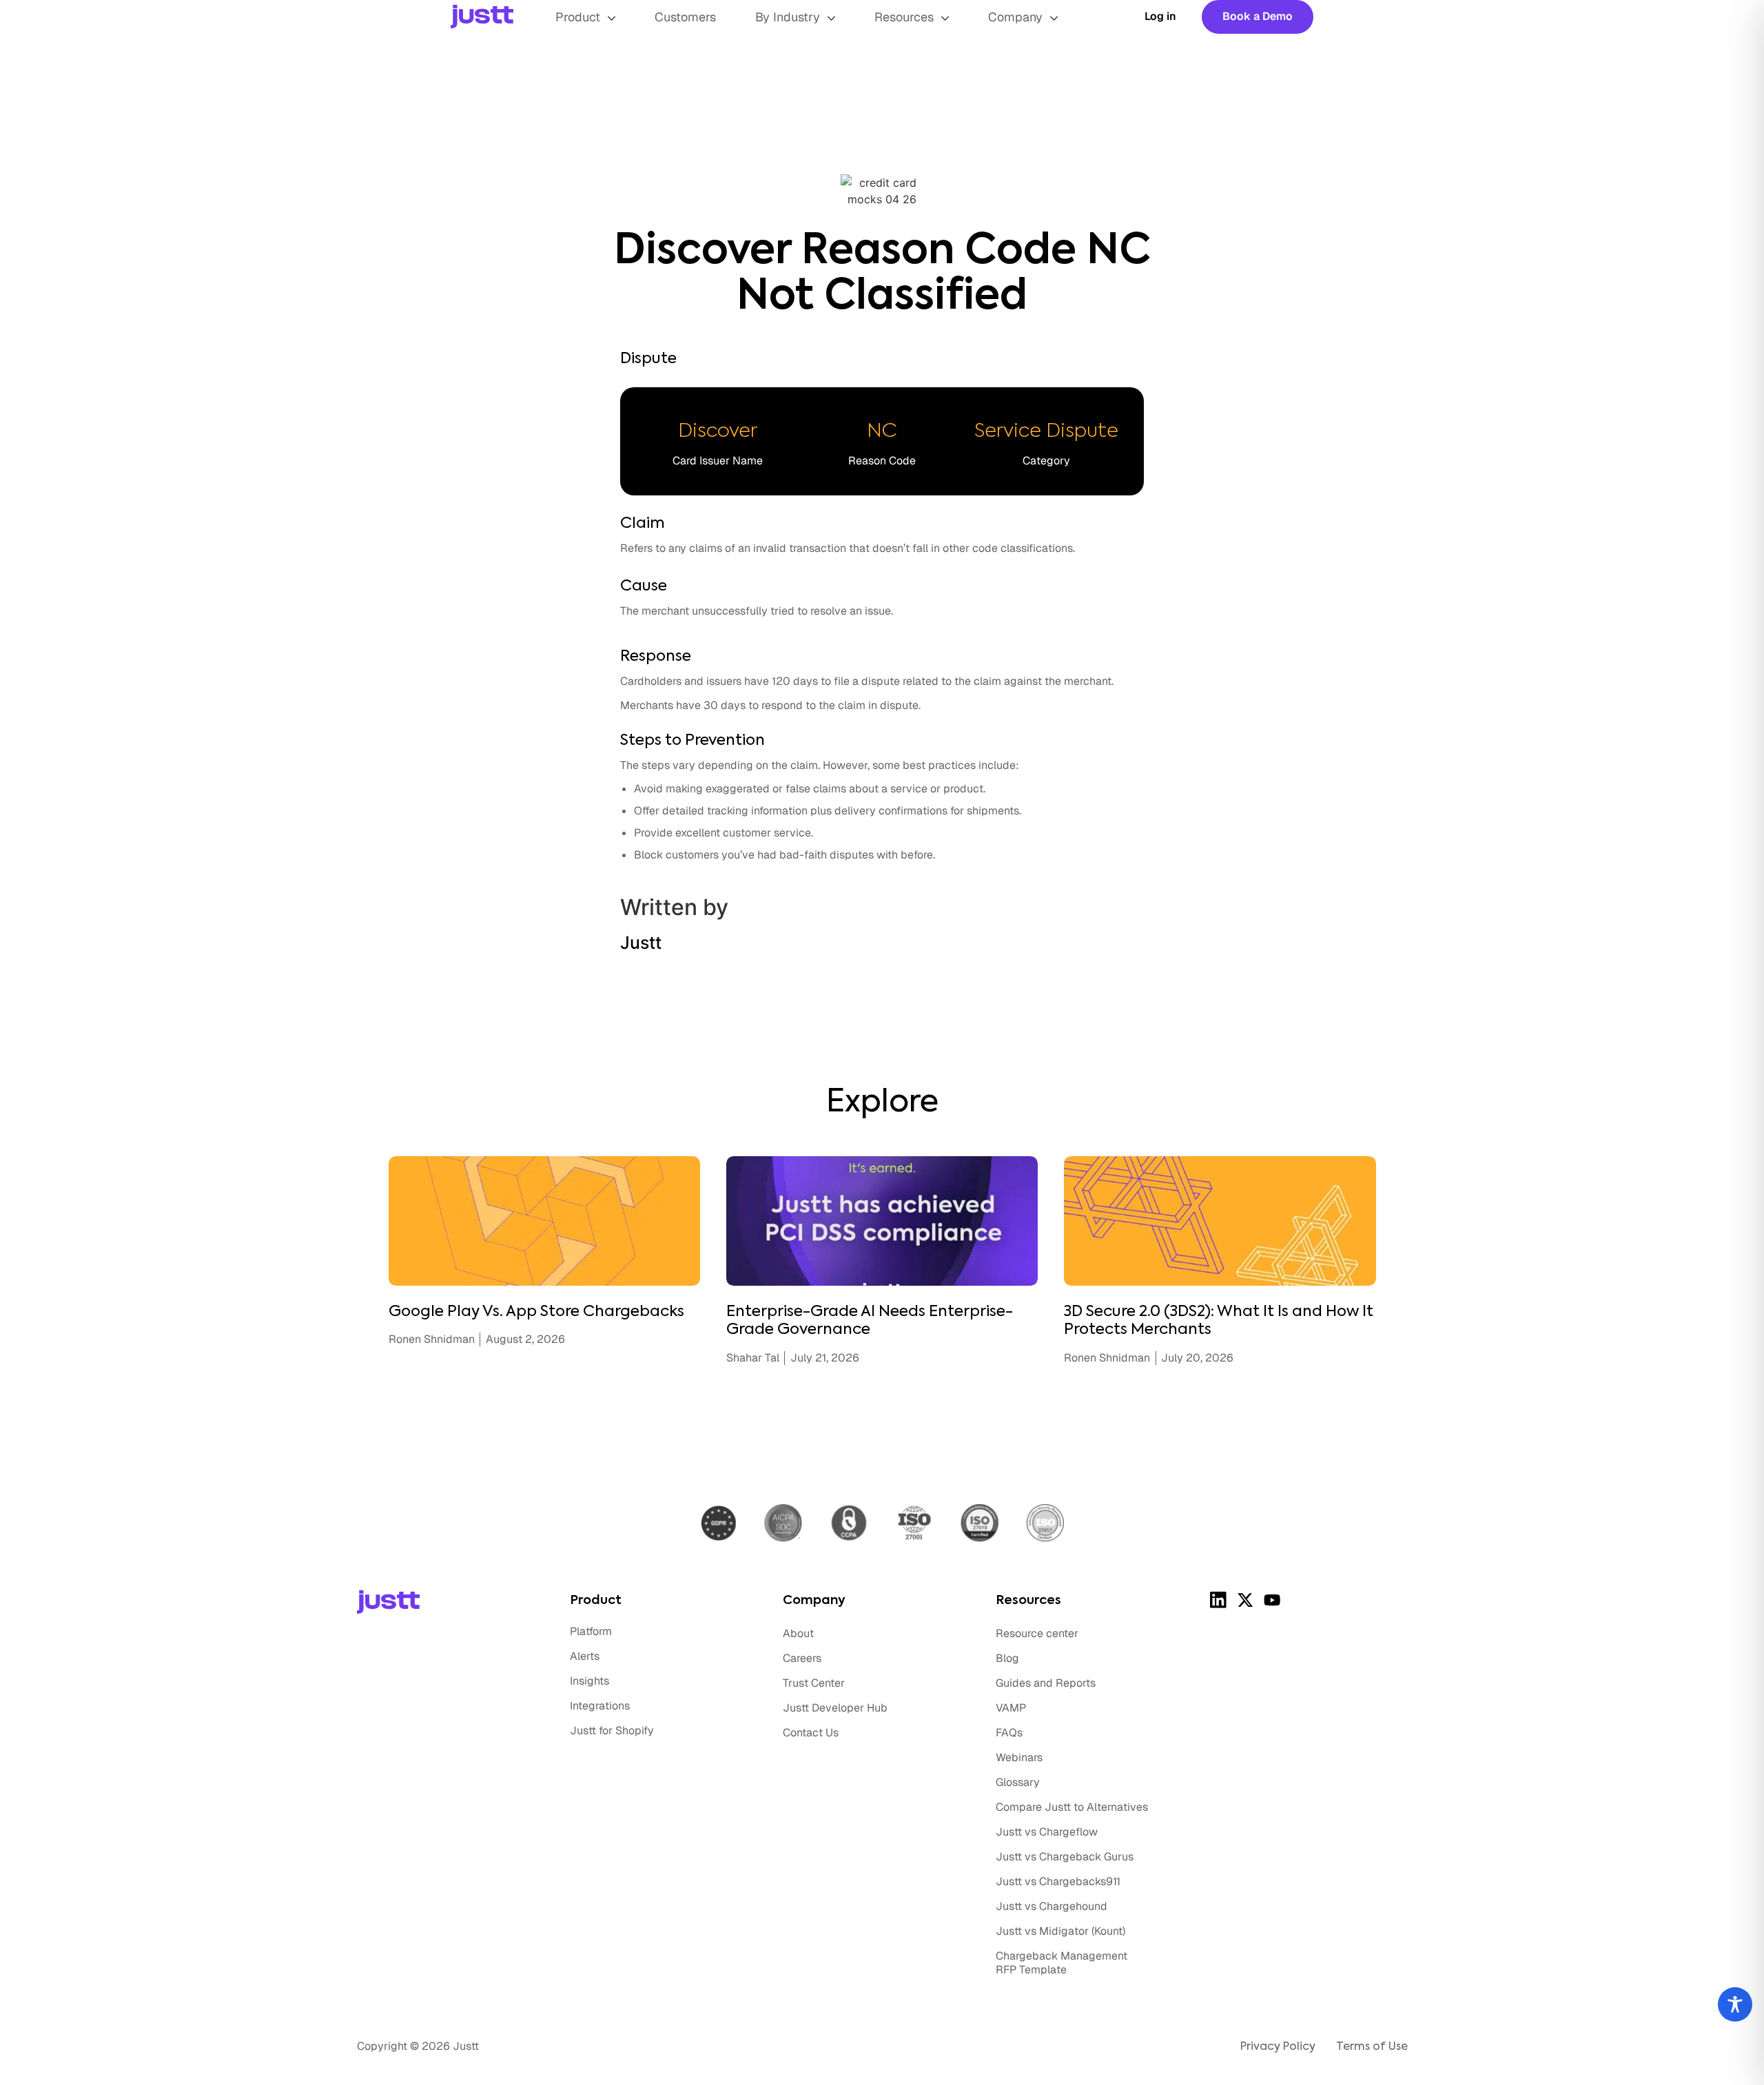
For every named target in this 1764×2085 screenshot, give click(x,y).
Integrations (600, 1706)
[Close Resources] (945, 18)
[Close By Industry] (831, 18)
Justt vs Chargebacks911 (1058, 1881)
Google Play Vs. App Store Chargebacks (536, 1312)
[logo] (503, 17)
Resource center (1037, 1633)
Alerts (585, 1656)
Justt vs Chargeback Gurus (1065, 1857)
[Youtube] (1272, 1600)
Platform (591, 1631)
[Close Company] (1054, 18)
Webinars (1019, 1757)
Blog (1007, 1658)
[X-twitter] (1245, 1600)
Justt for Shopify (612, 1730)
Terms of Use (1372, 2047)
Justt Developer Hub (835, 1708)
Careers (802, 1658)
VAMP (1011, 1708)
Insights (589, 1681)
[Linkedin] (1219, 1600)
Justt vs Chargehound (1052, 1906)
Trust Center (814, 1683)
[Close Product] (612, 18)
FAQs (1009, 1733)
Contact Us (811, 1733)
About (798, 1633)
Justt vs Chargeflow (1047, 1832)
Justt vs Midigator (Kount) (1060, 1931)
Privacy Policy (1278, 2047)
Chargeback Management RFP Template (1062, 1963)
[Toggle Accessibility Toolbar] (1735, 2004)
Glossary (1018, 1782)
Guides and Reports (1046, 1683)
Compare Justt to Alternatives (1072, 1807)
